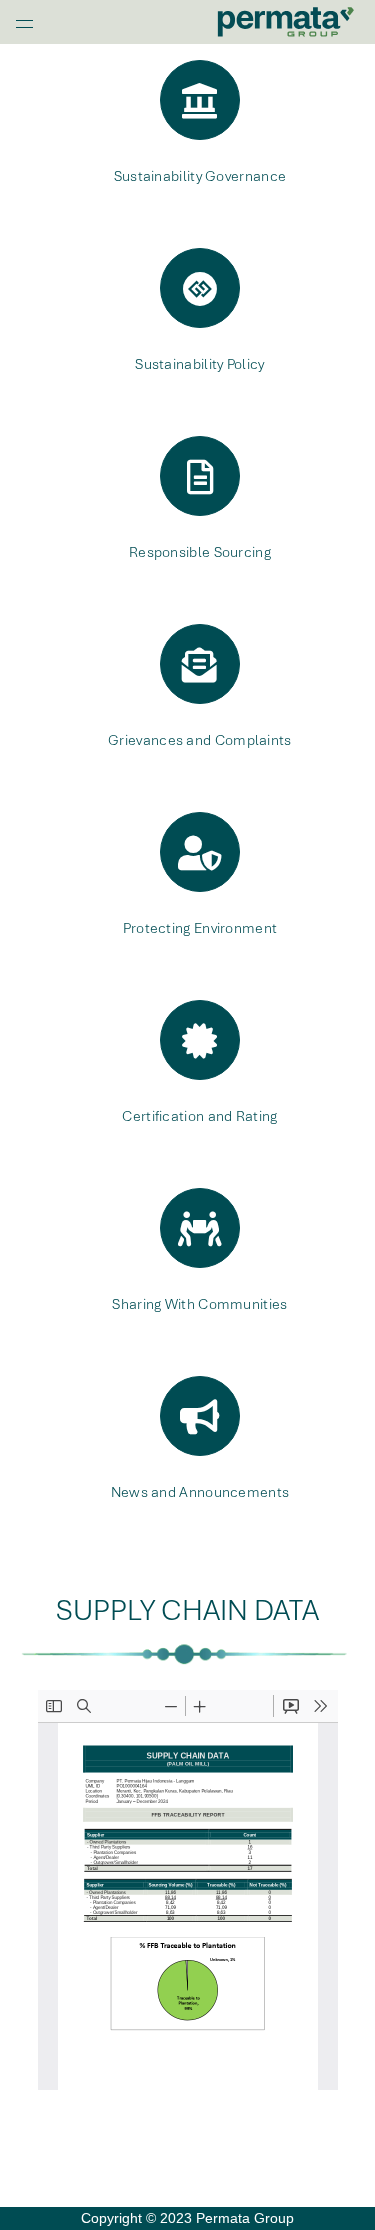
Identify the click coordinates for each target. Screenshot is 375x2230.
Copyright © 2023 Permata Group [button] (187, 2218)
